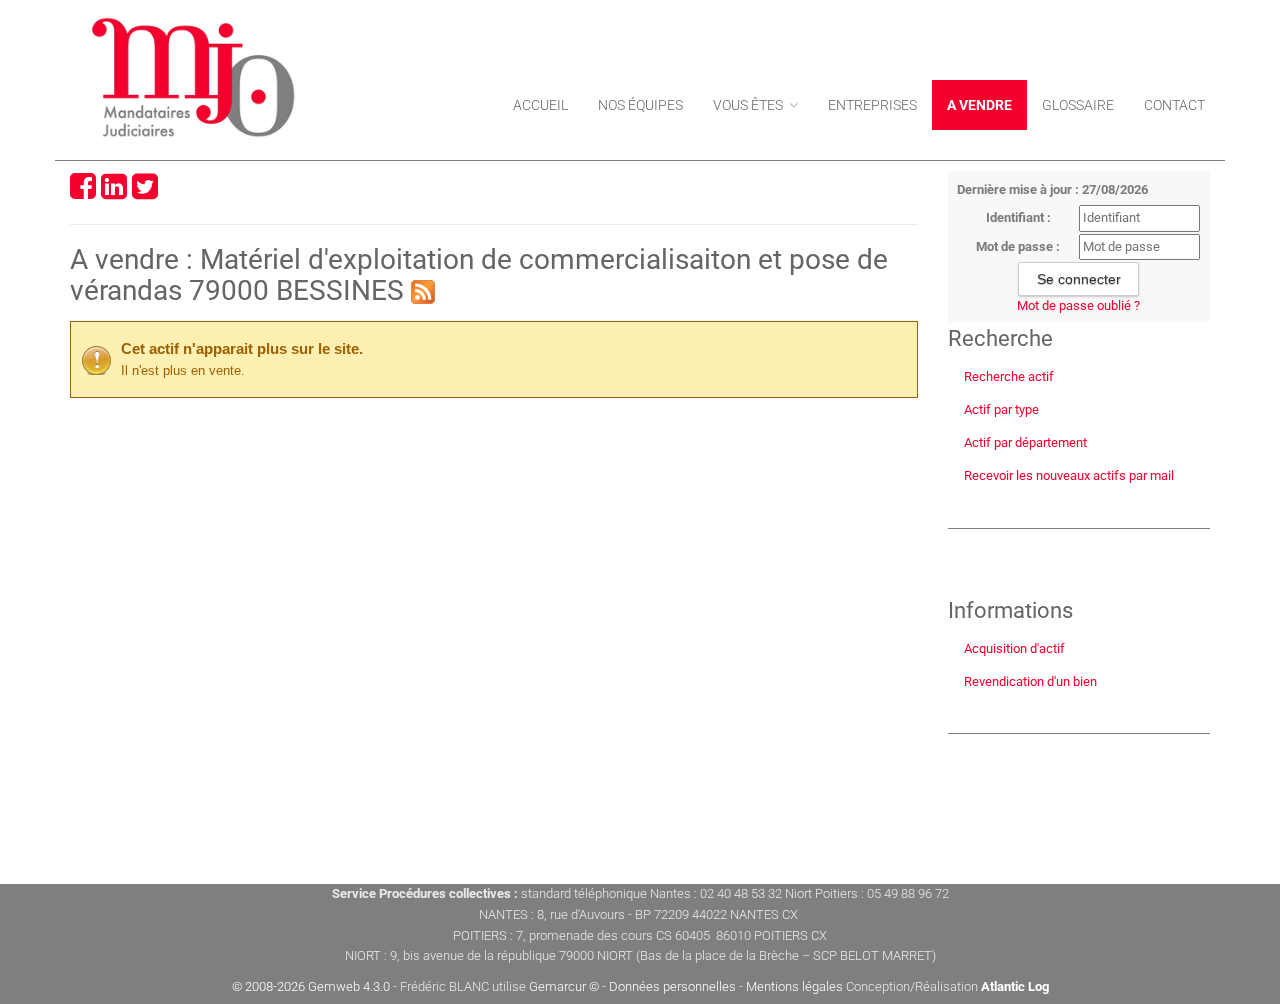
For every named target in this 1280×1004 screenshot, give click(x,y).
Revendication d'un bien (1030, 681)
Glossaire (1078, 105)
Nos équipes (640, 105)
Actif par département (1025, 442)
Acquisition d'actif (1014, 648)
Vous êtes (749, 105)
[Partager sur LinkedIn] (114, 192)
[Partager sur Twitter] (145, 192)
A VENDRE (979, 105)
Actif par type (1001, 409)
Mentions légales (794, 986)
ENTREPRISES (872, 105)
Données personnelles (672, 986)
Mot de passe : (1018, 246)
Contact (1174, 105)
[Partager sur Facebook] (83, 192)
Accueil (540, 105)
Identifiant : (1018, 217)
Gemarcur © (564, 986)
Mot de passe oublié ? (1078, 305)
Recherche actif (1009, 376)
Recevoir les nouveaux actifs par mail (1069, 475)
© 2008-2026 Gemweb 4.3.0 (311, 986)
